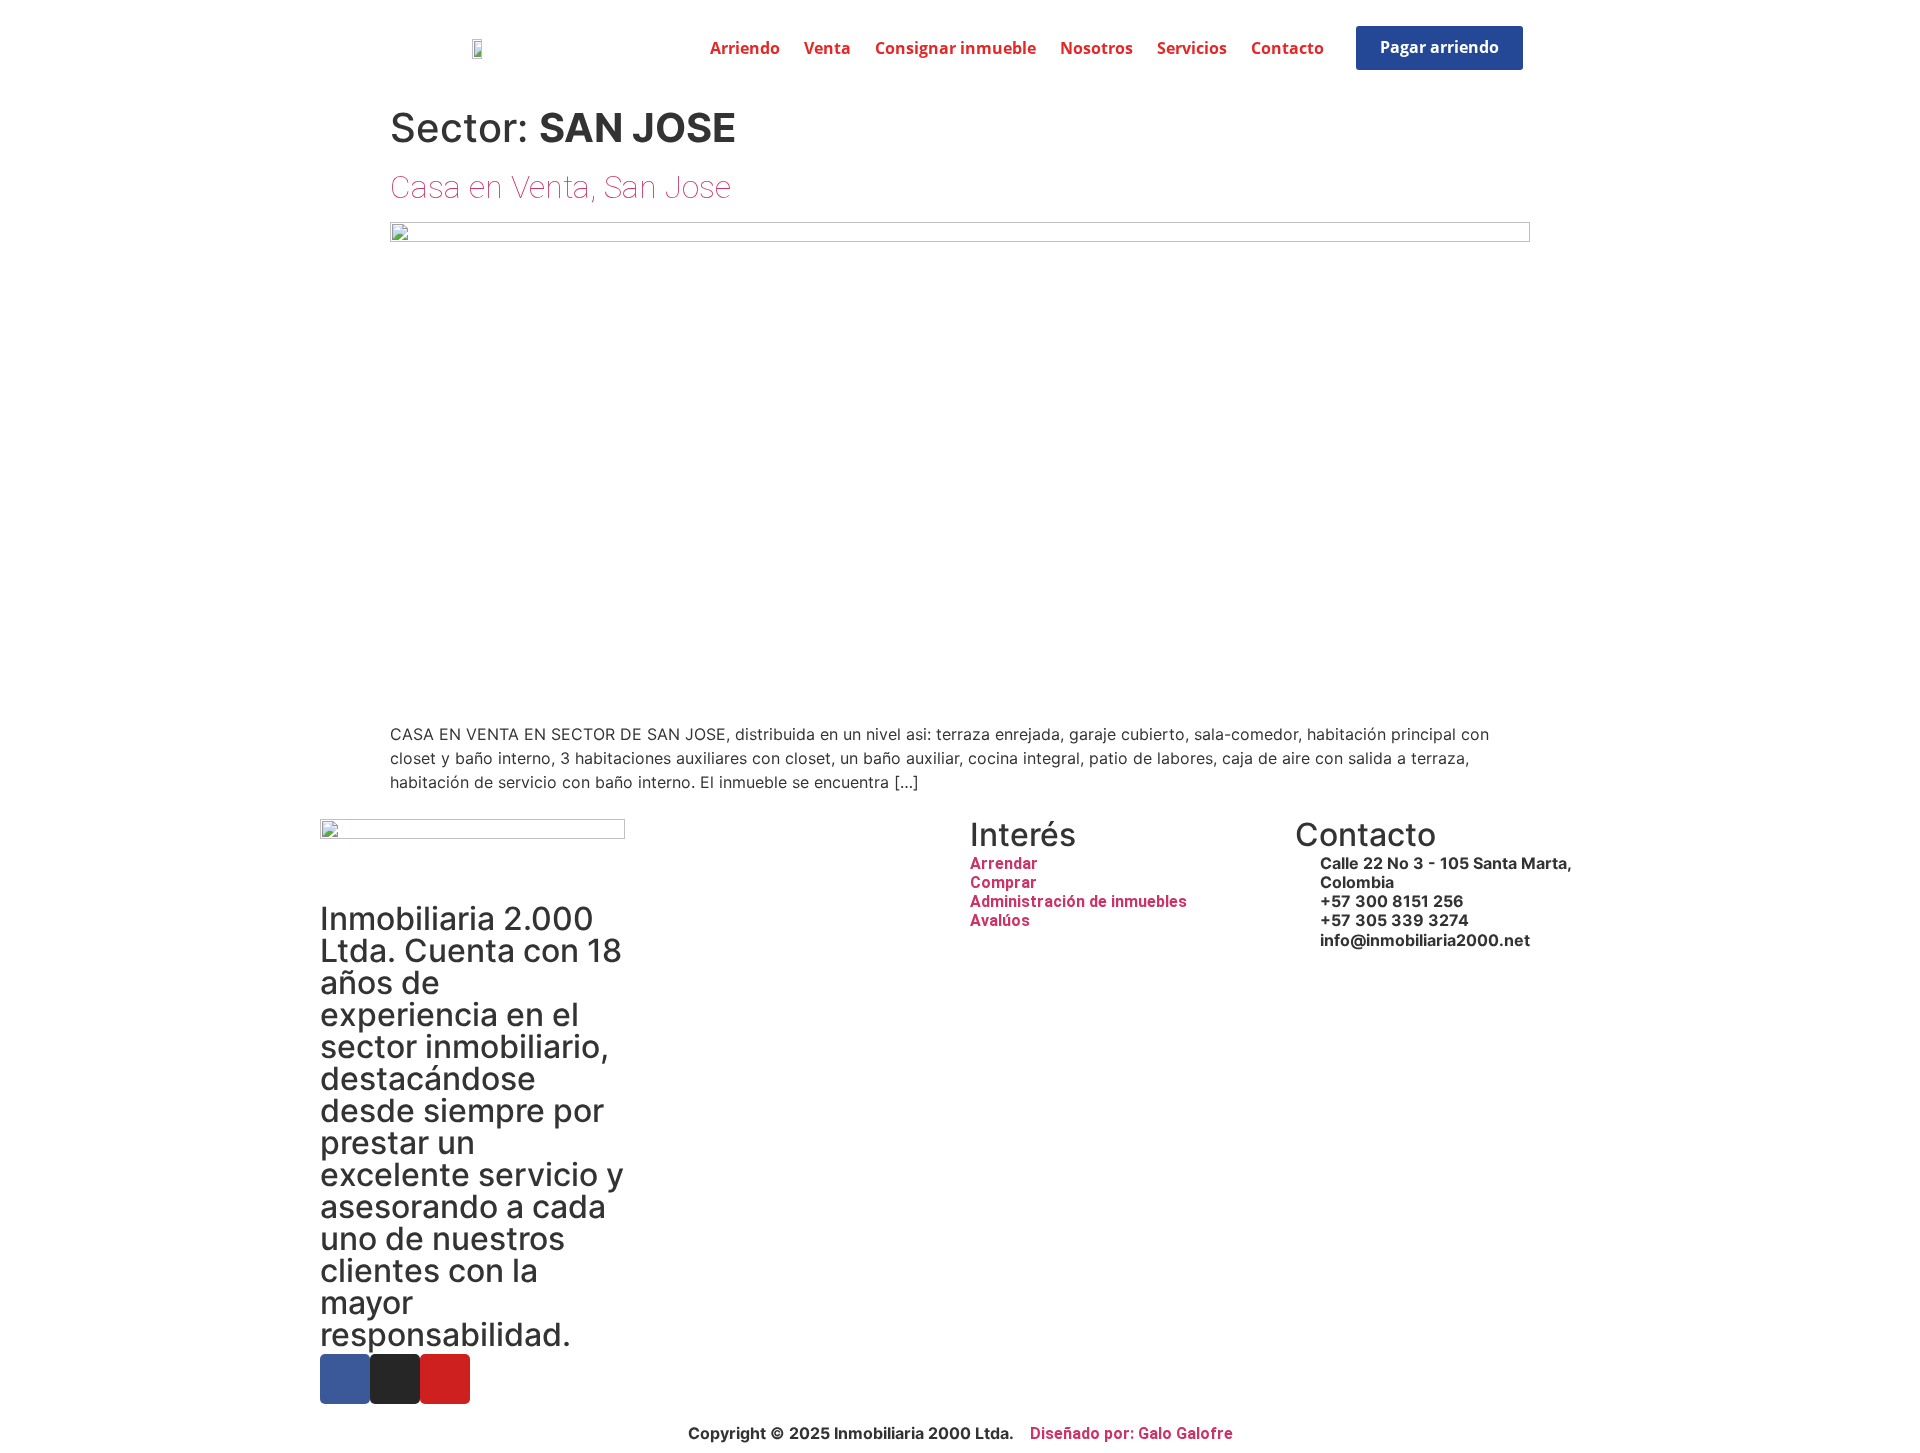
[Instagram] (395, 1379)
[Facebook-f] (345, 1379)
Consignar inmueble (955, 48)
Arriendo (745, 48)
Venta (827, 48)
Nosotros (1096, 48)
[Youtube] (445, 1379)
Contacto (1287, 48)
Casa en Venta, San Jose (560, 187)
